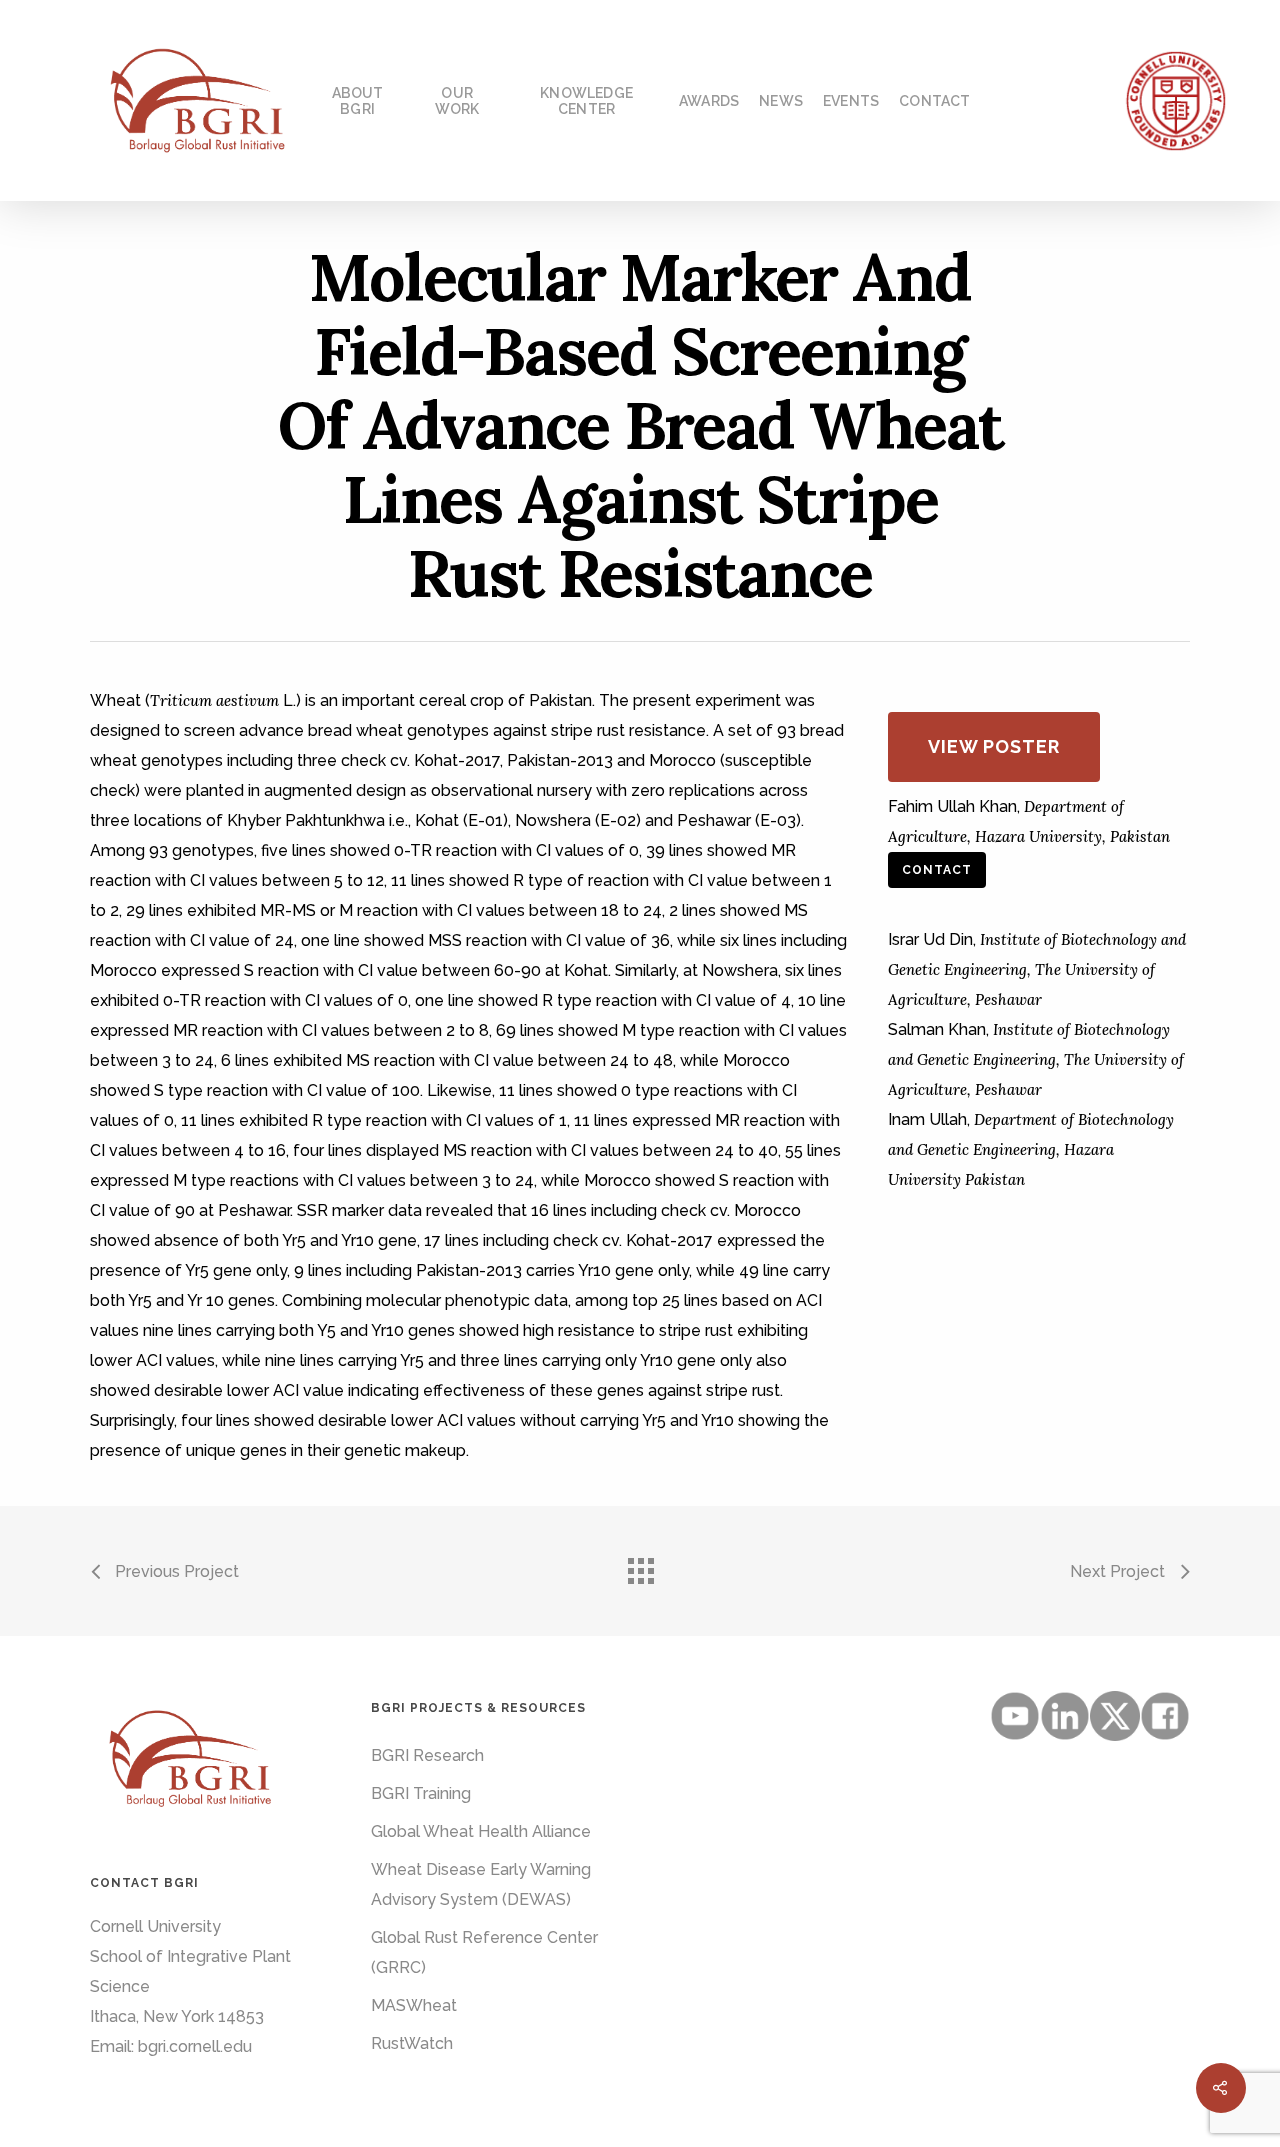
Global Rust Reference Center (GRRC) (484, 1952)
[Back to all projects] (640, 1566)
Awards (709, 101)
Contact (934, 101)
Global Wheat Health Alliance (481, 1831)
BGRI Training (421, 1793)
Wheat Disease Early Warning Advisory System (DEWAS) (481, 1884)
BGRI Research (427, 1755)
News (781, 101)
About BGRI (358, 101)
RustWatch (412, 2043)
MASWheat (414, 2005)
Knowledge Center (586, 101)
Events (851, 101)
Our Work (457, 101)
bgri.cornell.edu (195, 2046)
